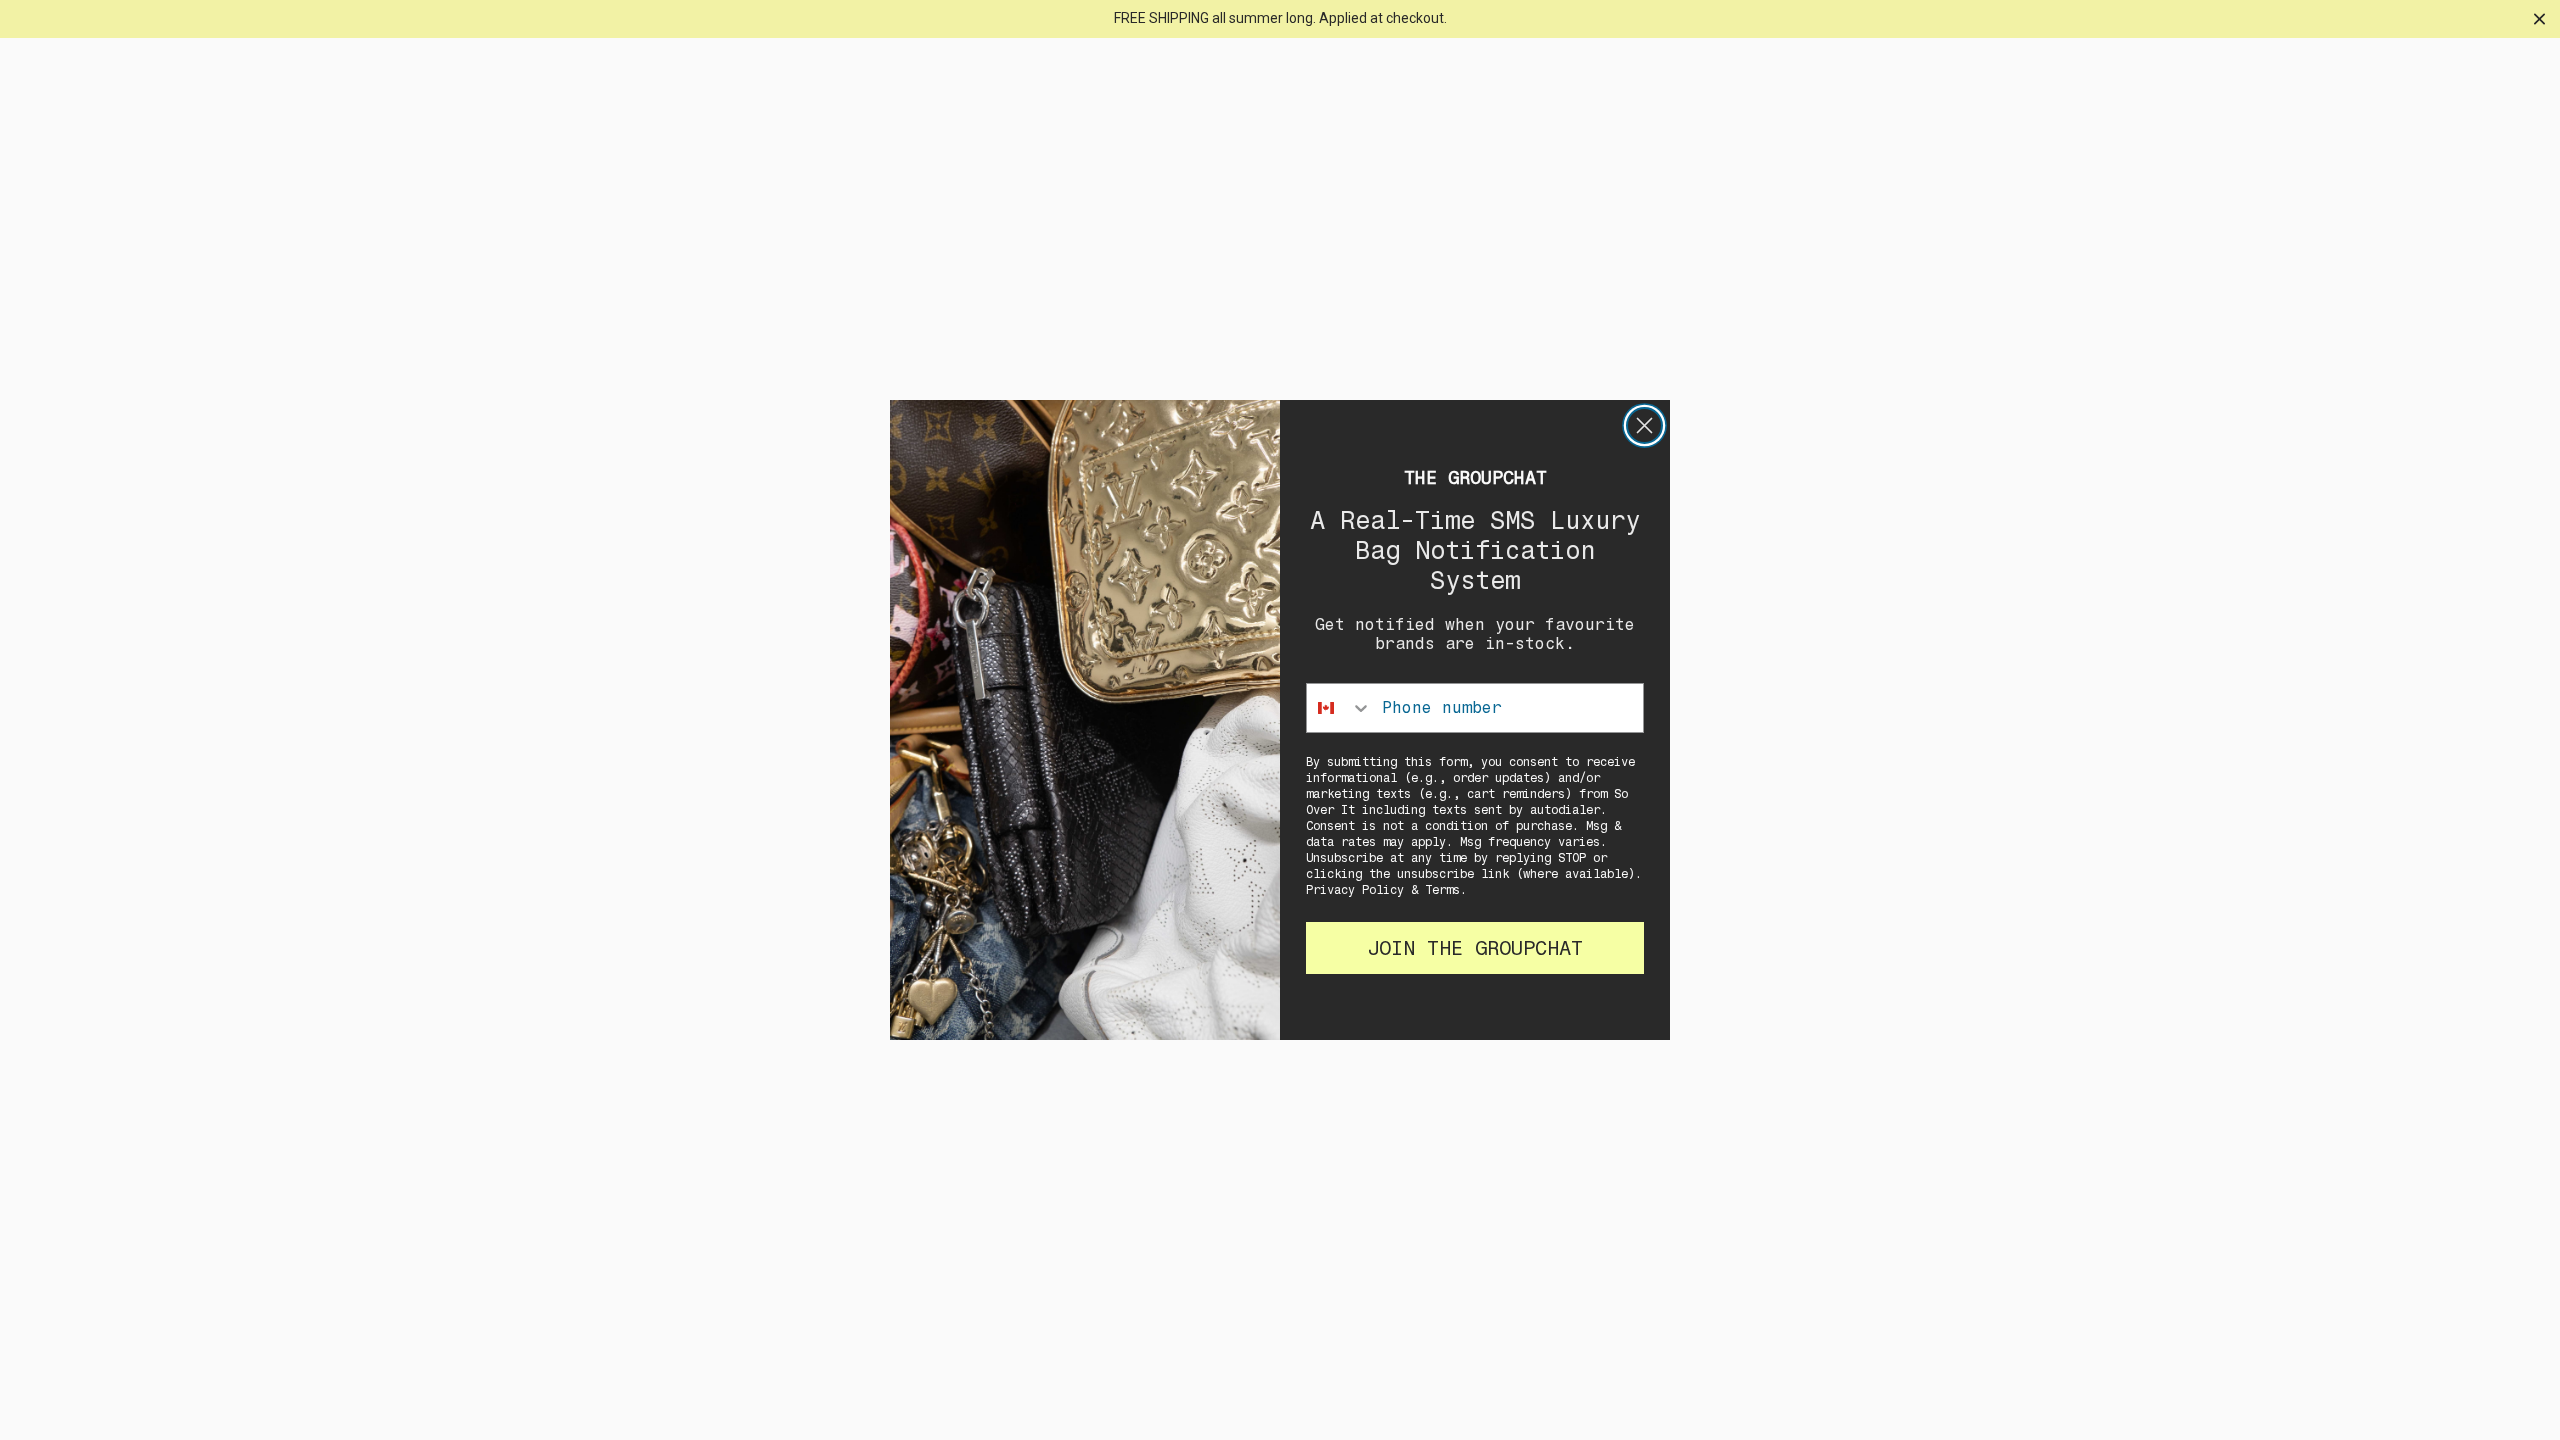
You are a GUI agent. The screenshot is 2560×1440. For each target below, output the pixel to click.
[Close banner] (2539, 18)
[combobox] (1339, 708)
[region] (1280, 19)
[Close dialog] (1644, 425)
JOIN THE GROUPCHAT (1475, 948)
